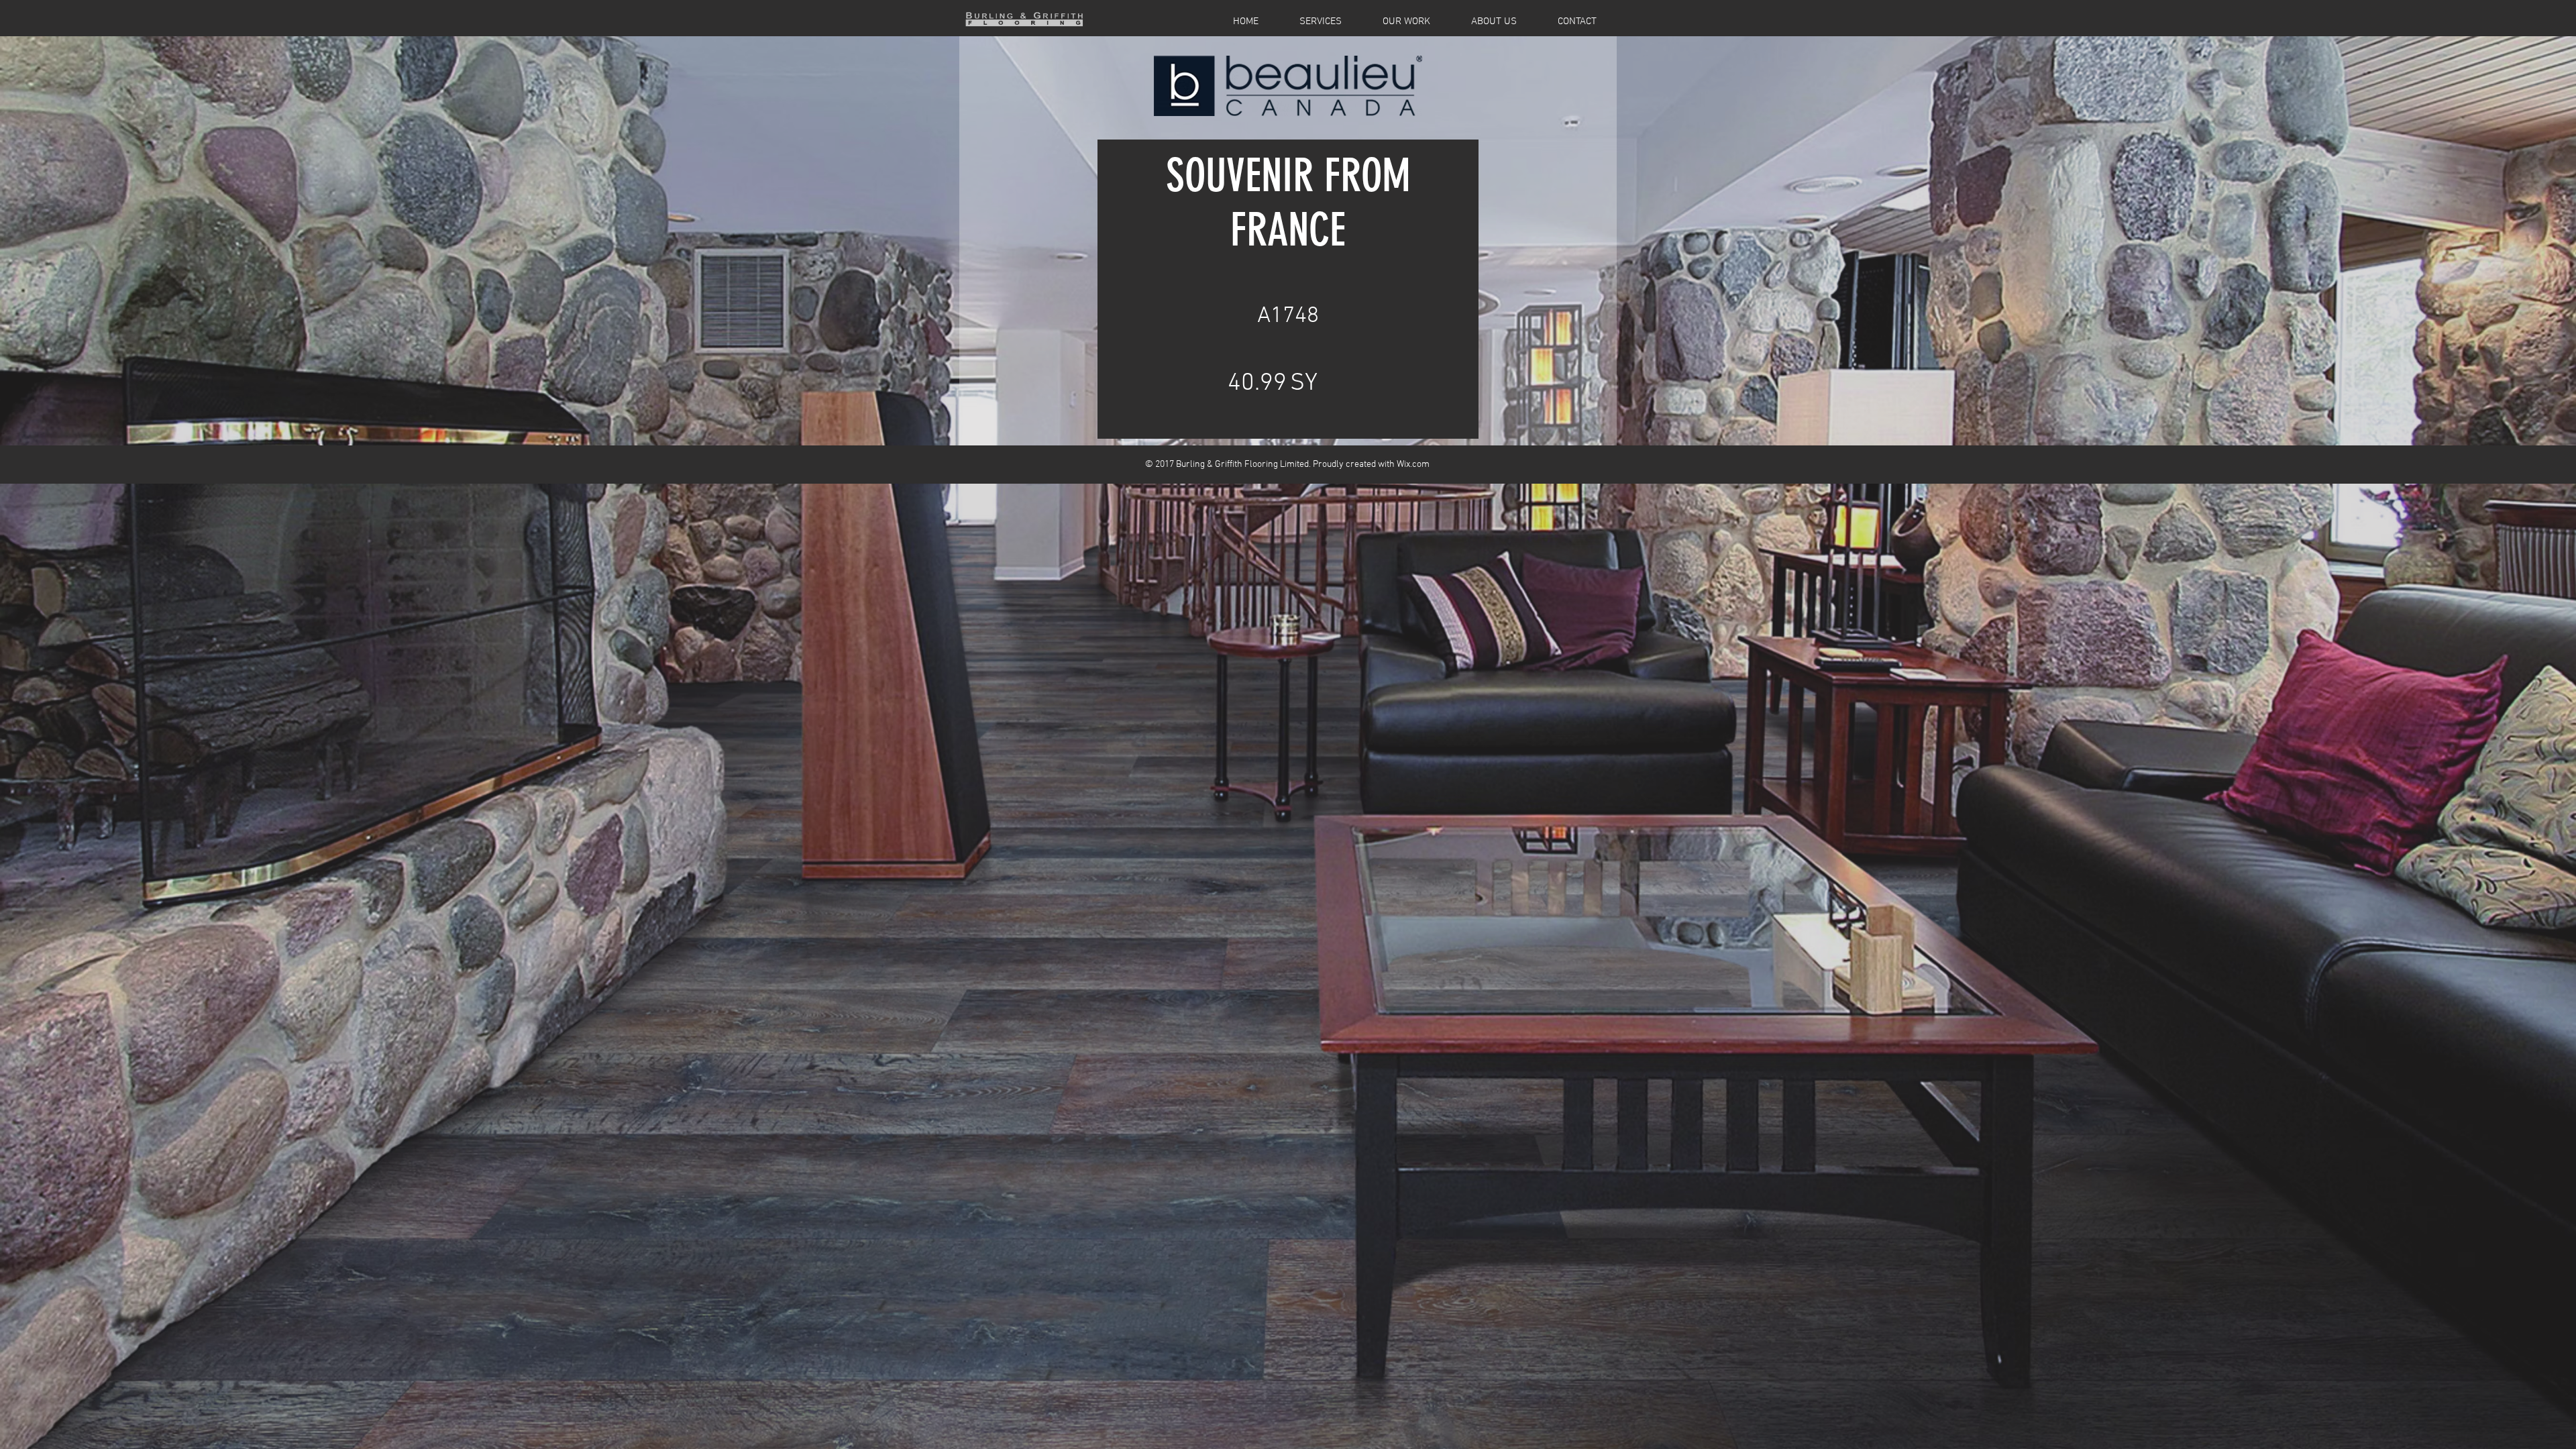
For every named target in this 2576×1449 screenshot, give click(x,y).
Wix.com (1413, 465)
